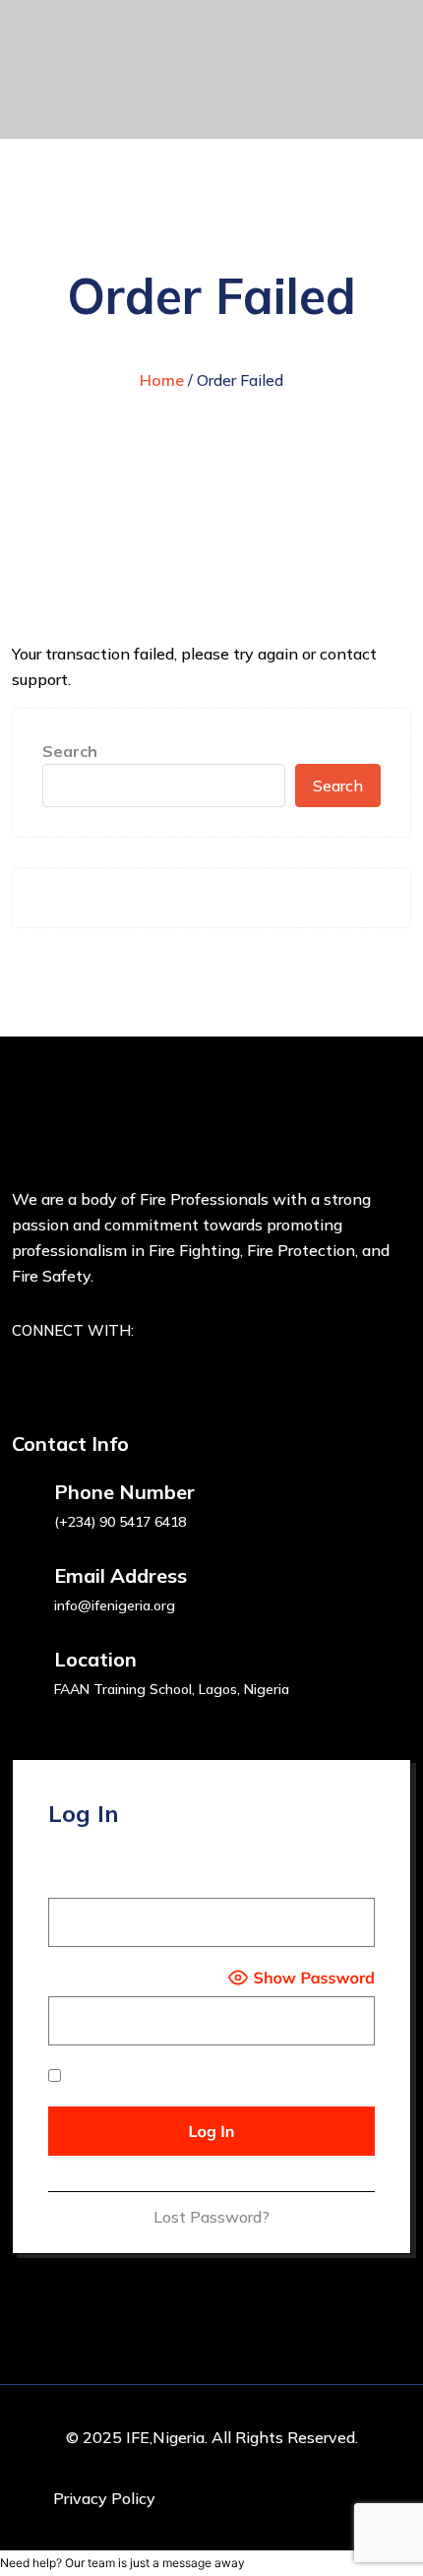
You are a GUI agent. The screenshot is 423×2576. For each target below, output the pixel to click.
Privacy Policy (104, 2498)
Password (84, 1978)
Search (70, 751)
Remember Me (117, 2076)
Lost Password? (211, 2217)
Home (162, 380)
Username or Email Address (148, 1879)
